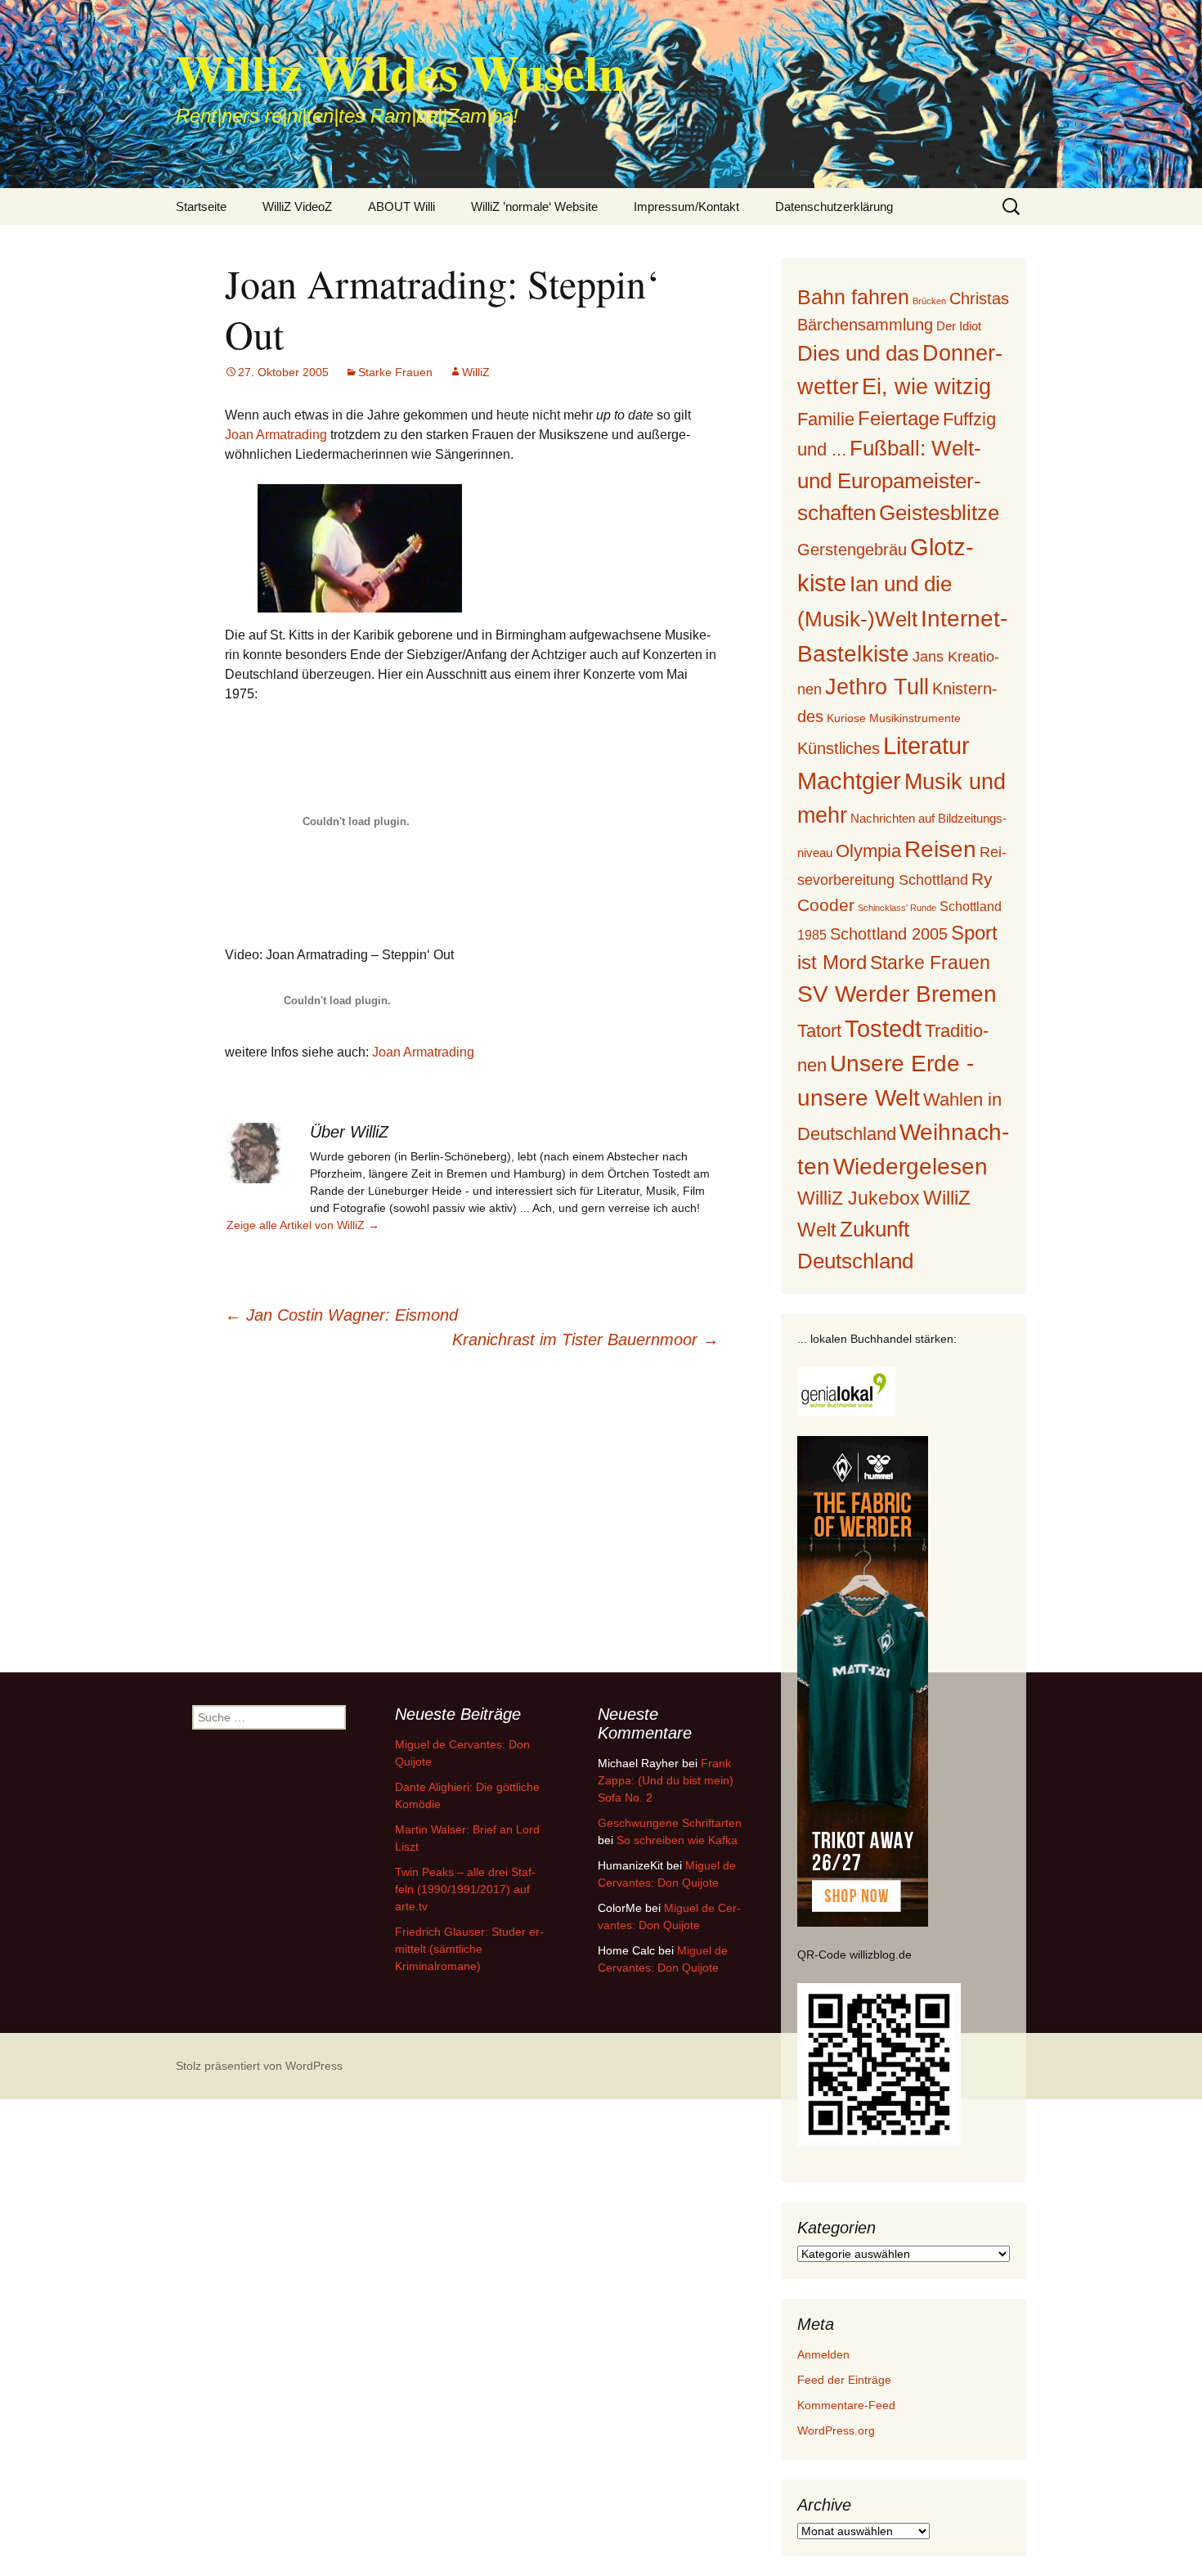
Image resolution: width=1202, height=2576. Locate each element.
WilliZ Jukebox (859, 1198)
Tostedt (883, 1029)
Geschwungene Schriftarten (670, 1823)
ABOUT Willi (401, 206)
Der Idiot (959, 326)
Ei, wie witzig (926, 387)
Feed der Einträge (844, 2380)
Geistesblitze (939, 513)
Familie (826, 419)
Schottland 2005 (889, 934)
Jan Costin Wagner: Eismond (341, 1315)
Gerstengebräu (852, 550)
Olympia (868, 851)
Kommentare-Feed (846, 2405)
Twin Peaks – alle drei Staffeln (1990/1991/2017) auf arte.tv (465, 1889)
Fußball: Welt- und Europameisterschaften (889, 480)
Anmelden (823, 2354)
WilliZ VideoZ (297, 206)
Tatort (819, 1031)
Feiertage (899, 418)
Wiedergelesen (910, 1167)
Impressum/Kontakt (686, 206)
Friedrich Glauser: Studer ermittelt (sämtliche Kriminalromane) (469, 1949)
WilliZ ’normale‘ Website (534, 206)
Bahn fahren (853, 297)
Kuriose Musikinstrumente (894, 718)
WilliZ (476, 372)
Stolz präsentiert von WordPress (259, 2066)
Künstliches (839, 748)
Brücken (929, 301)
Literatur (926, 746)
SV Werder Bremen (897, 994)
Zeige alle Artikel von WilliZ (303, 1225)
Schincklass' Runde (897, 908)
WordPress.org (836, 2430)
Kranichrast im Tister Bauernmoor (585, 1340)
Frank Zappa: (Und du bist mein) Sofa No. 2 (666, 1780)
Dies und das (858, 353)
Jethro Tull (877, 687)
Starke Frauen (395, 372)
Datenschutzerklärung (834, 206)
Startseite (201, 206)
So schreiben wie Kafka (677, 1840)
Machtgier (849, 781)
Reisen (940, 849)
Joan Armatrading (276, 435)
